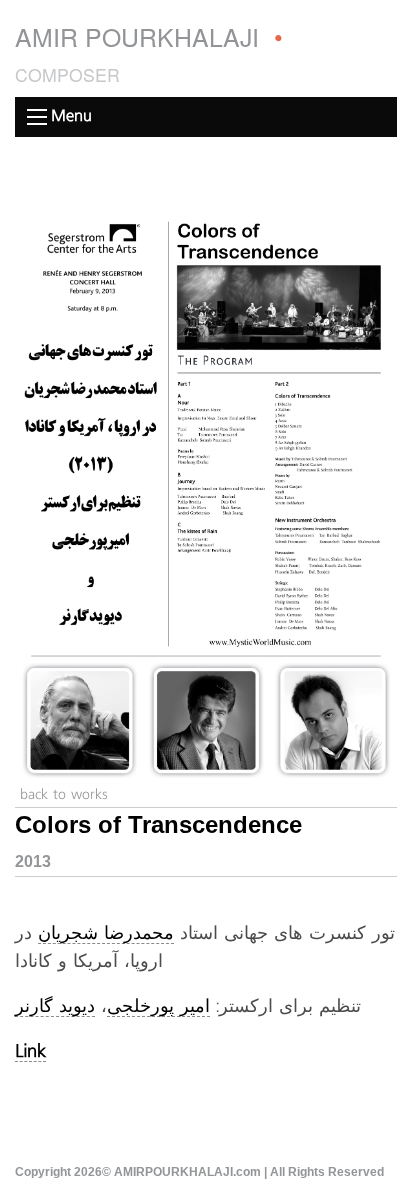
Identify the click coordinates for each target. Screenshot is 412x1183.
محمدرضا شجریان (106, 934)
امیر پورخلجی (158, 1007)
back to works (64, 795)
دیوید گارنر (55, 1007)
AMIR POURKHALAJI (149, 53)
